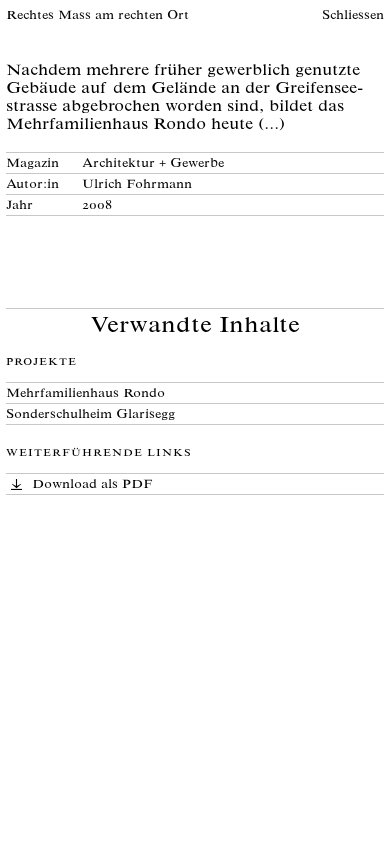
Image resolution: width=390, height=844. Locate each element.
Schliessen (353, 16)
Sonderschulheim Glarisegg (90, 415)
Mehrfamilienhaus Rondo (85, 394)
